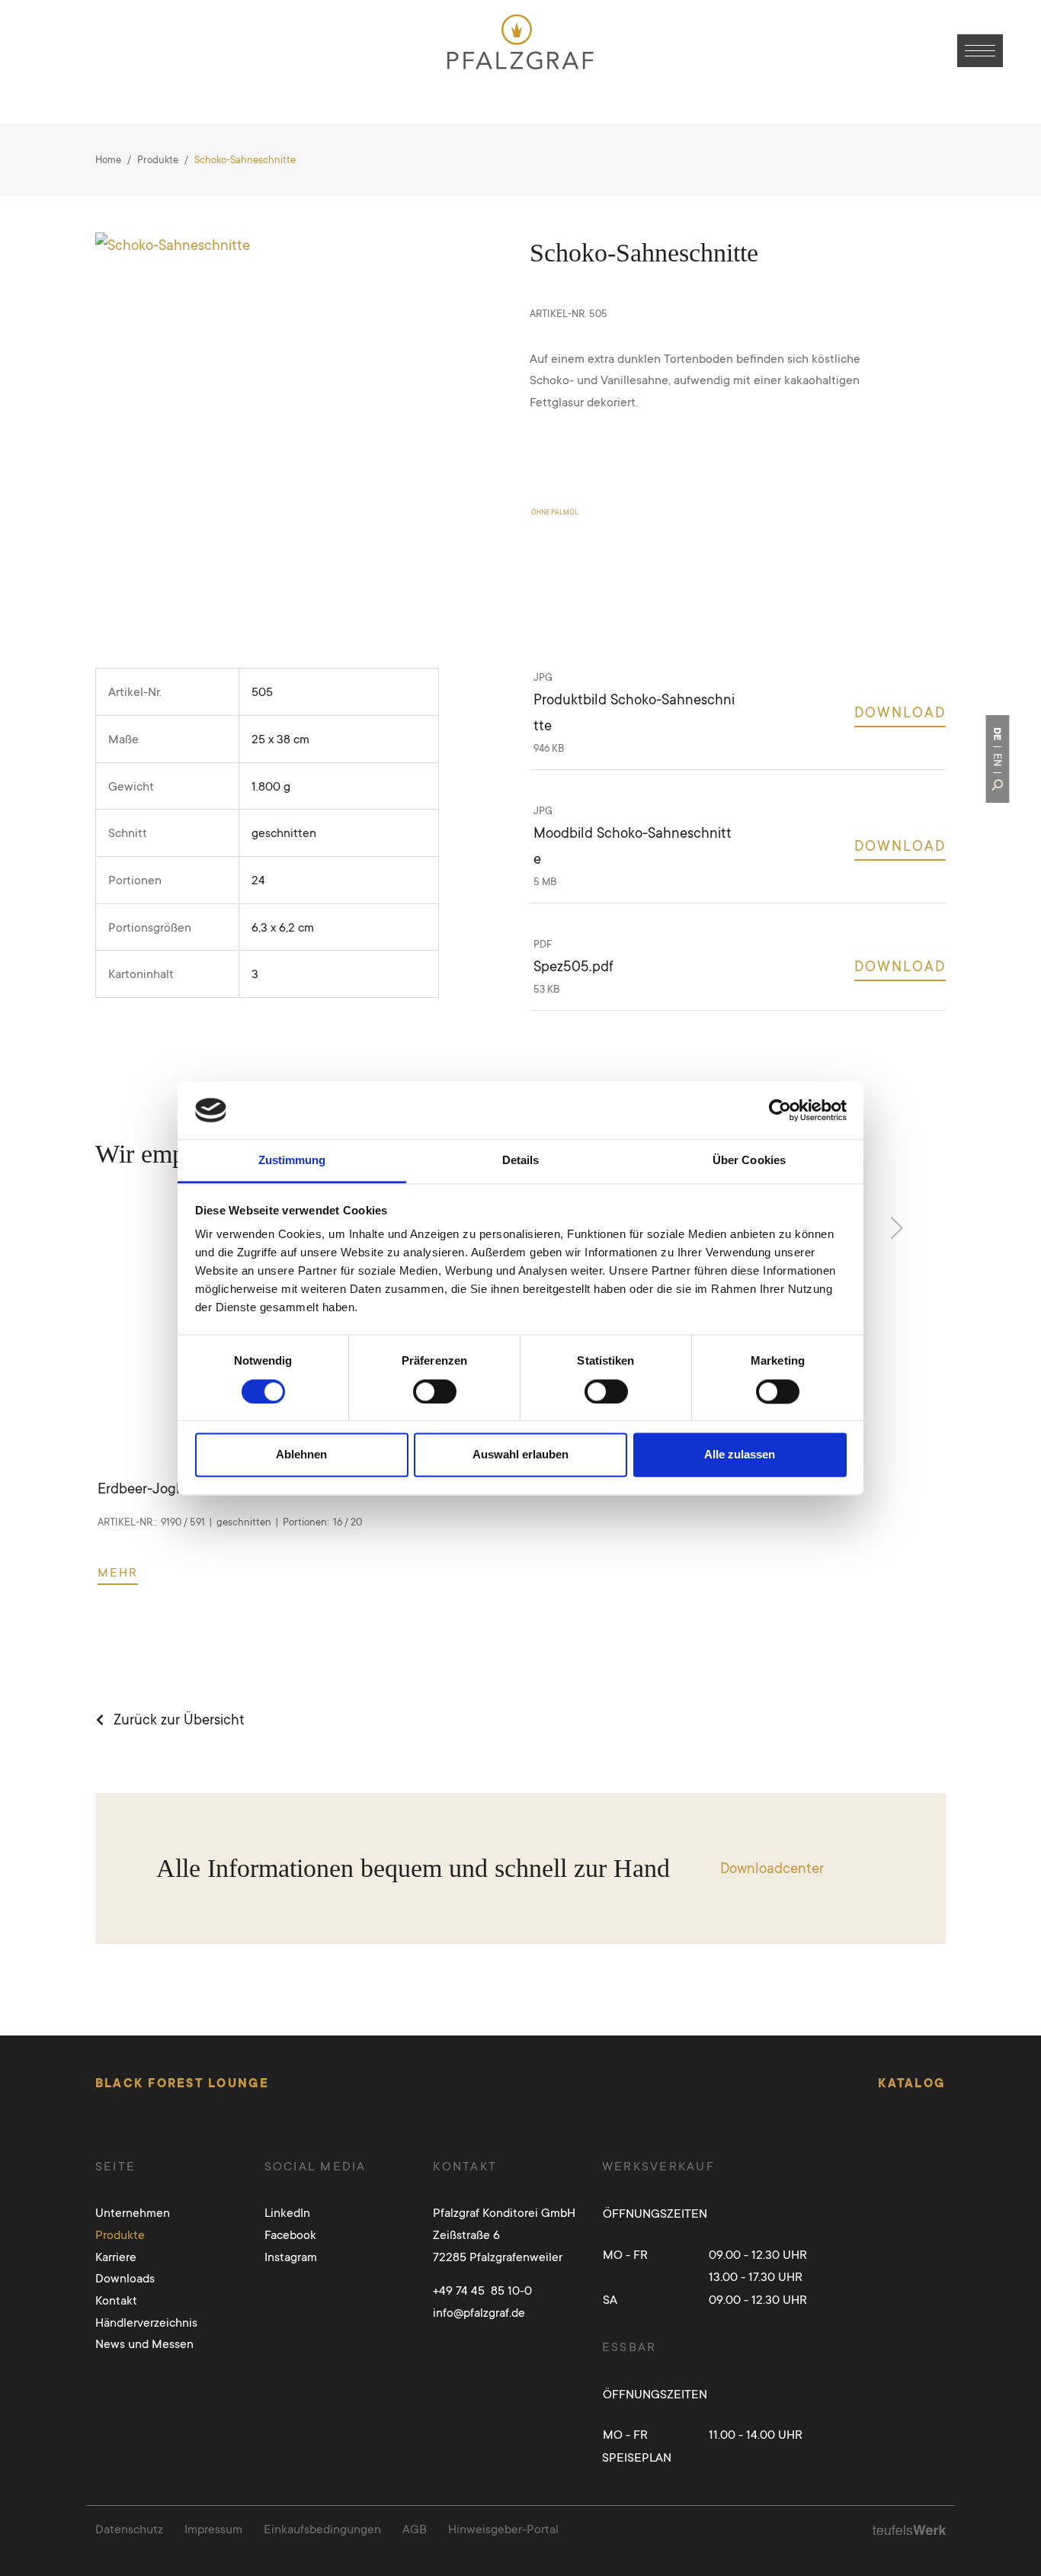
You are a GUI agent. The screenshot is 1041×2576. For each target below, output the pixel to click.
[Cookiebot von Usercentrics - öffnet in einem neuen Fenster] (780, 1110)
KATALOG (912, 2083)
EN (997, 760)
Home (108, 159)
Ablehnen (301, 1455)
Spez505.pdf (573, 966)
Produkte (158, 159)
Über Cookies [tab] (749, 1161)
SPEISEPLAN (637, 2457)
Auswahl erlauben (520, 1455)
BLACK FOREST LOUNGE (183, 2083)
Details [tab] (521, 1161)
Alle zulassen (740, 1455)
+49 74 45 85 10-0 (482, 2290)
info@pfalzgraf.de (479, 2312)
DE (997, 734)
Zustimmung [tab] (292, 1161)
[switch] (435, 1391)
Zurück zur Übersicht (179, 1719)
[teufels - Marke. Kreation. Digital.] (909, 2529)
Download (900, 712)
